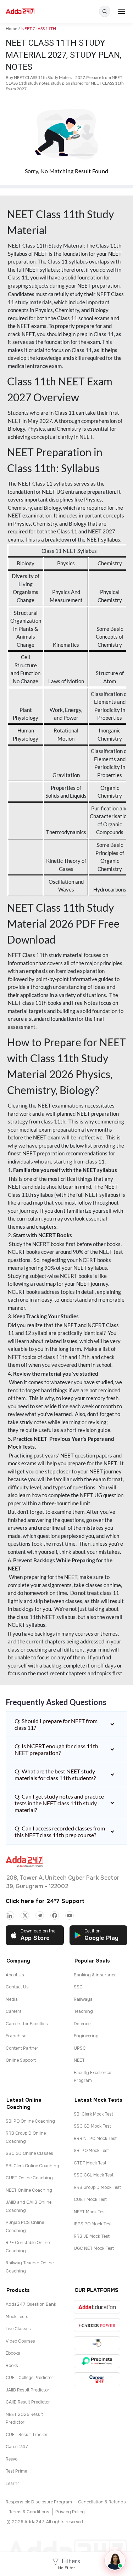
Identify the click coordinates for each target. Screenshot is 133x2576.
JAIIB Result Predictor (27, 2390)
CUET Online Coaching (29, 2178)
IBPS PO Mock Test (93, 2224)
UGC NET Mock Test (94, 2248)
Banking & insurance (95, 1975)
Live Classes (18, 2329)
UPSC (80, 2048)
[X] (25, 1915)
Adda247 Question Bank (31, 2304)
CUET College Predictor (29, 2378)
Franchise (16, 2036)
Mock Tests (17, 2317)
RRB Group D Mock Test (97, 2187)
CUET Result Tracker (27, 2435)
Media (12, 1999)
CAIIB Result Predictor (28, 2402)
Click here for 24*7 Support (45, 1901)
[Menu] (122, 11)
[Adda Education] (97, 2307)
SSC (78, 1987)
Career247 (17, 2447)
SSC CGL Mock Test (94, 2175)
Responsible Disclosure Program (39, 2502)
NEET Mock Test (90, 2212)
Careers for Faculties (27, 2024)
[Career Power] (97, 2325)
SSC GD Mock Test (92, 2126)
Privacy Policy (70, 2512)
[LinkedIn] (10, 1915)
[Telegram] (40, 1915)
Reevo (12, 2459)
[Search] (105, 11)
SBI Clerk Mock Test (93, 2114)
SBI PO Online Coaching (30, 2121)
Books (12, 2366)
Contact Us (17, 1987)
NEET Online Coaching (29, 2190)
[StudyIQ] (97, 2343)
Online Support (21, 2060)
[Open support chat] (115, 2560)
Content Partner (22, 2048)
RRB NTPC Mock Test (95, 2139)
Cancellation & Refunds (102, 2502)
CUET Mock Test (90, 2199)
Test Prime (16, 2471)
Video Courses (20, 2341)
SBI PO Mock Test (91, 2151)
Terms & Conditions (29, 2512)
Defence (82, 2024)
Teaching (83, 2011)
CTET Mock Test (90, 2163)
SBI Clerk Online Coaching (32, 2166)
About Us (15, 1975)
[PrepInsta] (97, 2361)
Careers (14, 2011)
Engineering (86, 2036)
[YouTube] (70, 1915)
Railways (83, 1999)
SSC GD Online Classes (29, 2153)
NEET (79, 2060)
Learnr (12, 2484)
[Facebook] (55, 1915)
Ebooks (13, 2353)
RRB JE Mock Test (92, 2236)
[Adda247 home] (20, 12)
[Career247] (97, 2379)
